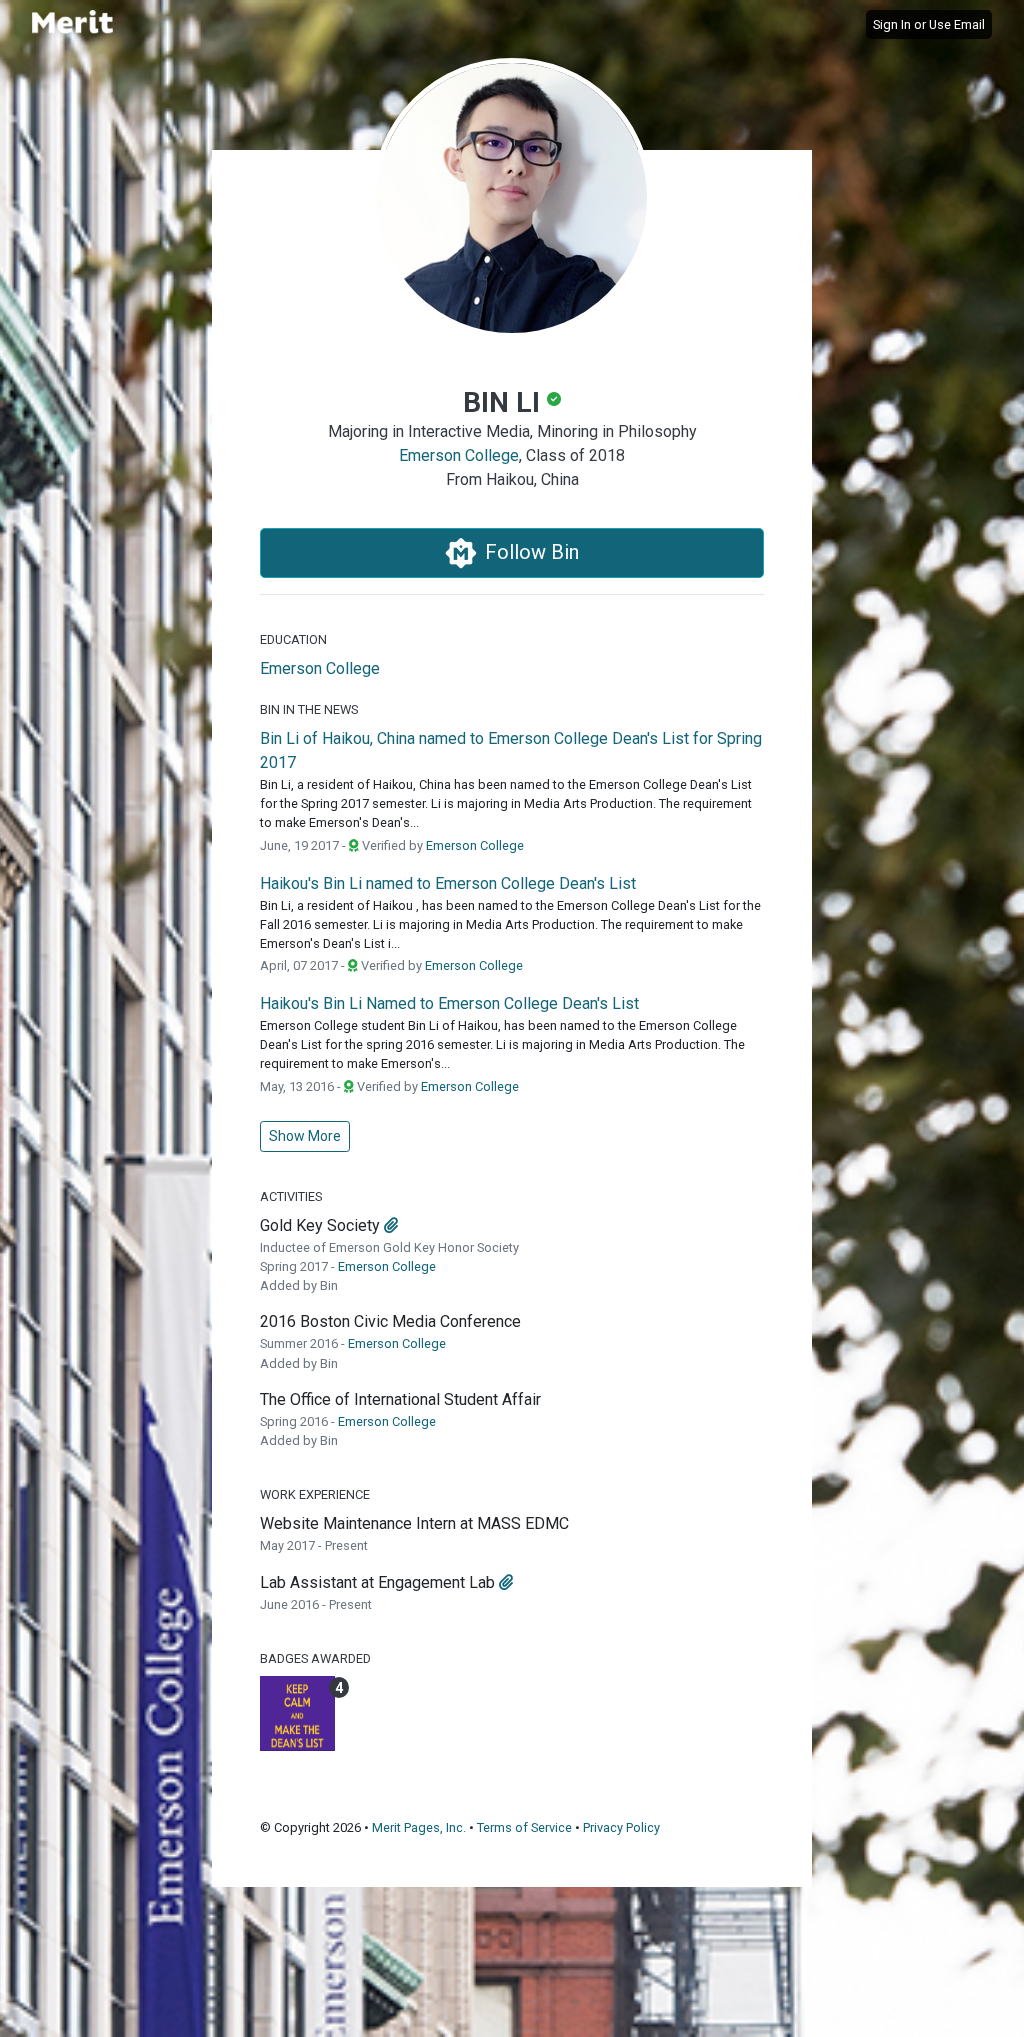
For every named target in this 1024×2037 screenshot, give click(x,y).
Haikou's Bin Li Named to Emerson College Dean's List (449, 1003)
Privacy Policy (621, 1827)
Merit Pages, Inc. (419, 1827)
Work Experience (315, 1494)
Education (293, 639)
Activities (291, 1196)
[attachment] (391, 1225)
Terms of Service (524, 1827)
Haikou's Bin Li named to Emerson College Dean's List (448, 883)
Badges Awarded (315, 1658)
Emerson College (459, 455)
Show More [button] (305, 1136)
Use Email (957, 24)
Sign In (892, 24)
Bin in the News (309, 709)
